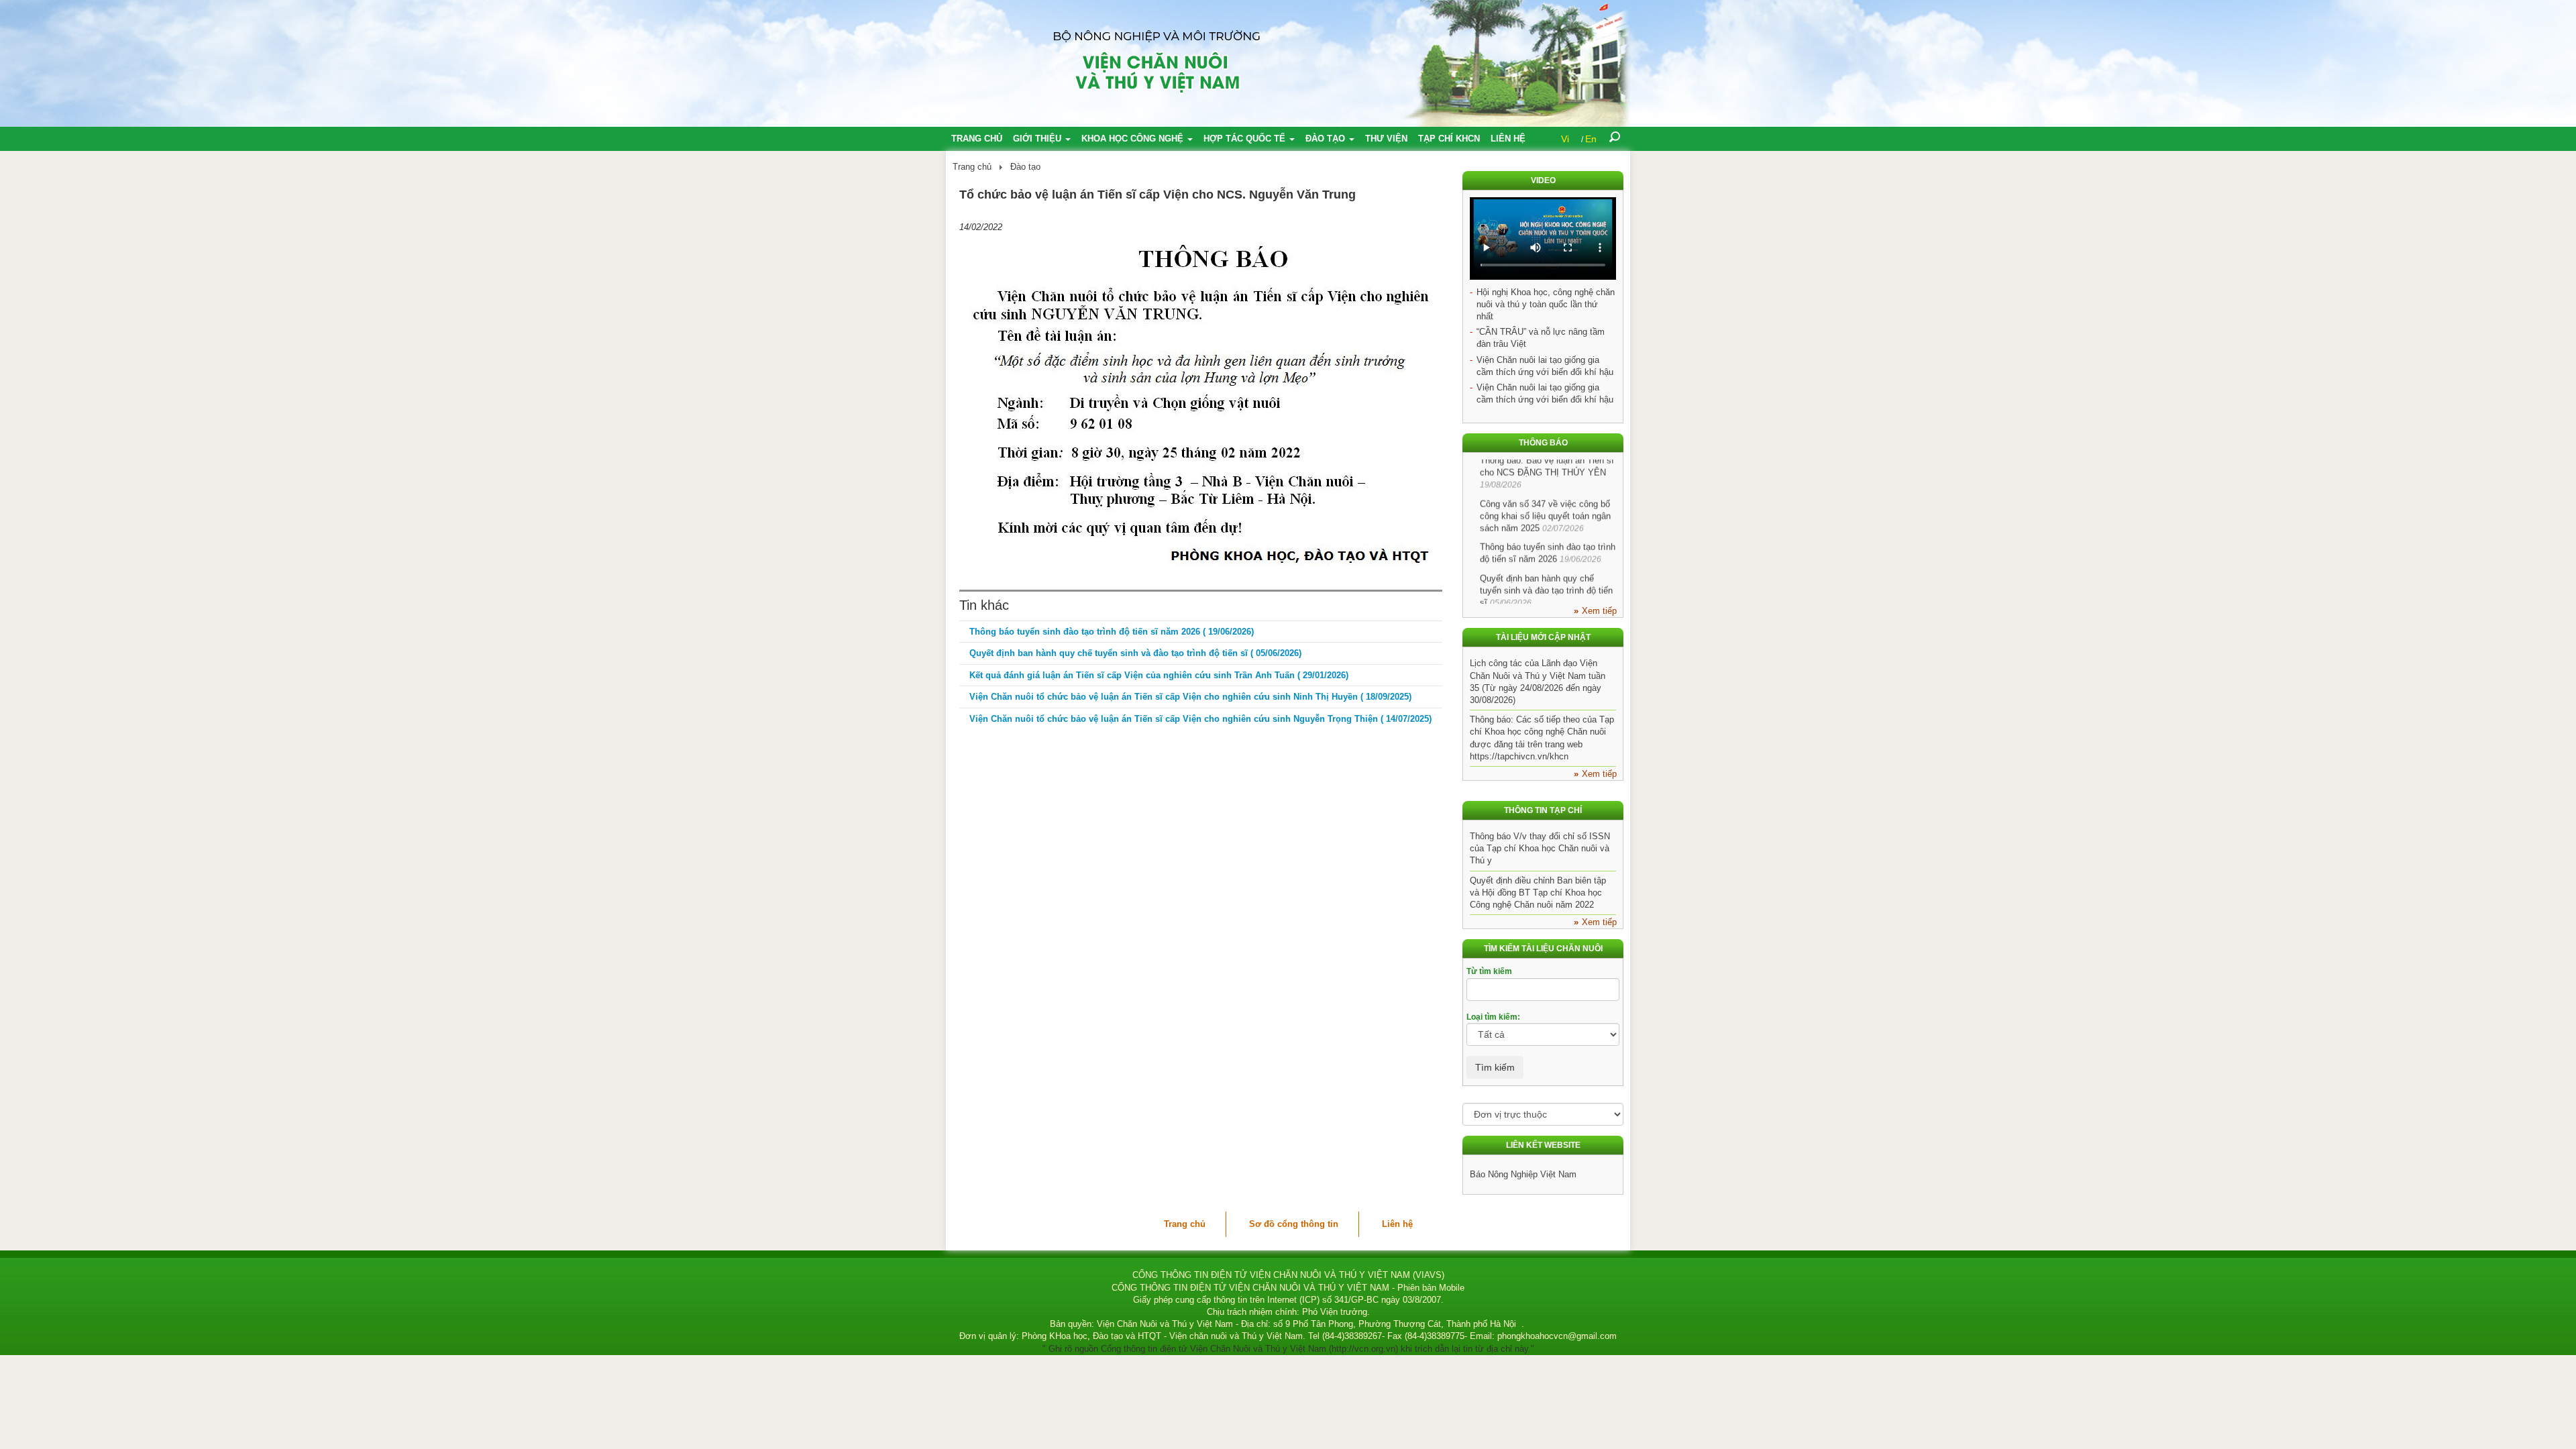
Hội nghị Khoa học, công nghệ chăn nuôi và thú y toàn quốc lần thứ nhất (1546, 304)
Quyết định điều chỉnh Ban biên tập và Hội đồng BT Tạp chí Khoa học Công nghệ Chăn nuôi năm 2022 (1538, 893)
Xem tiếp (1599, 611)
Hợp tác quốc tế (1246, 139)
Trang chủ (977, 139)
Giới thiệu (1038, 139)
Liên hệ (1508, 139)
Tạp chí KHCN (1449, 139)
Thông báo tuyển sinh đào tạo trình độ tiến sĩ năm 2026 (1112, 632)
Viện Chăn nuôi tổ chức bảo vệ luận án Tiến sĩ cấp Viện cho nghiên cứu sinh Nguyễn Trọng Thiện (1200, 719)
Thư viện (1386, 139)
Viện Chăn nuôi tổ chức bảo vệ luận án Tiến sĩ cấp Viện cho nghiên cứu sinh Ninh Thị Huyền (1190, 697)
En (1591, 139)
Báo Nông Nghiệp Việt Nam (1523, 1174)
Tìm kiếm (1495, 1067)
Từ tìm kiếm (1489, 971)
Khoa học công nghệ (1134, 139)
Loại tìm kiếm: (1493, 1017)
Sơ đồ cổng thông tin (1294, 1224)
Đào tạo (1327, 139)
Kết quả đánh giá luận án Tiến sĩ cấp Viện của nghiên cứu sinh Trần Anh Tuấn (1159, 675)
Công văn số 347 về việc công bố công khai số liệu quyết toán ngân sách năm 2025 (1545, 493)
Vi (1565, 139)
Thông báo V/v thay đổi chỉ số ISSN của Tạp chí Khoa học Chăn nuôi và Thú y (1540, 848)
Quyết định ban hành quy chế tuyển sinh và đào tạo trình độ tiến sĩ (1135, 653)
